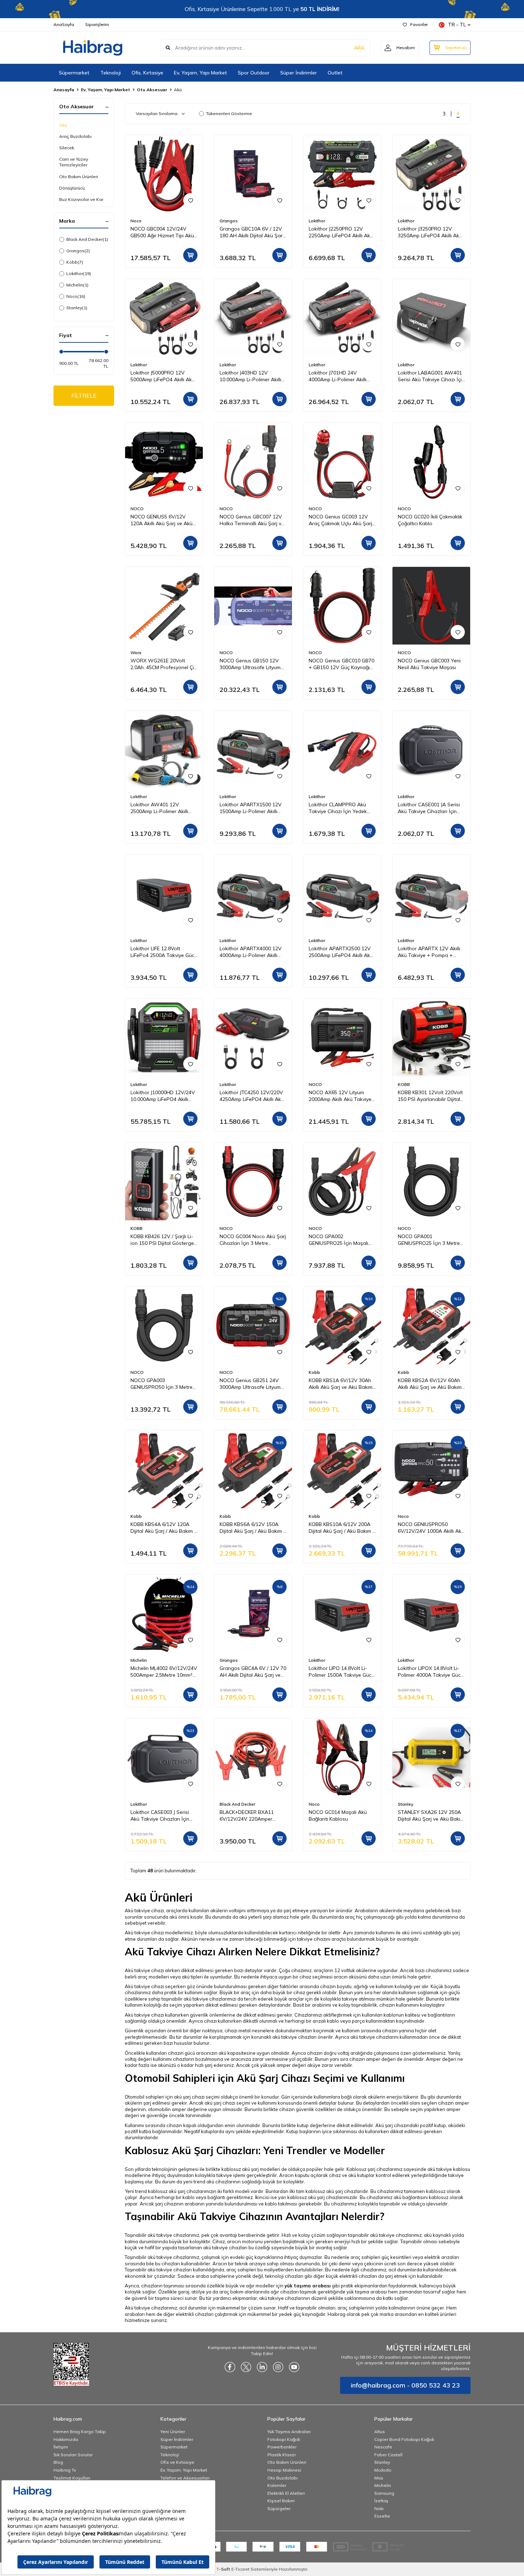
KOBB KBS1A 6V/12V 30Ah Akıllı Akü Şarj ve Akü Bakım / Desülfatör (342, 1384)
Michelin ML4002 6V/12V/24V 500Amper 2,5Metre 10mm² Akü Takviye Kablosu (164, 1672)
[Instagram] (278, 2367)
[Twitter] (246, 2367)
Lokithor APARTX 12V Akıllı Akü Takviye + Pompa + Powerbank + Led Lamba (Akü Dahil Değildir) (429, 952)
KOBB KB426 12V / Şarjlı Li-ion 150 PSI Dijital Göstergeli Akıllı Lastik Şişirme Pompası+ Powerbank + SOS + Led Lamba (163, 1240)
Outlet (335, 73)
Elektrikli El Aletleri (286, 2493)
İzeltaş (381, 2501)
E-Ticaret (240, 2569)
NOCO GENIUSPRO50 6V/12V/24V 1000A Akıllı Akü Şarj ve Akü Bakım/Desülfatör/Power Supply (431, 1528)
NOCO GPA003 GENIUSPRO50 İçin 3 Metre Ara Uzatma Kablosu (161, 1384)
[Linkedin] (262, 2367)
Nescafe (383, 2447)
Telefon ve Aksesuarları (185, 2478)
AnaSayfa (64, 24)
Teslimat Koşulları (72, 2478)
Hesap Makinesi (284, 2470)
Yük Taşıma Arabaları (289, 2432)
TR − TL (457, 25)
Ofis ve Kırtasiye (177, 2462)
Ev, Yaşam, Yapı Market (201, 73)
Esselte (382, 2516)
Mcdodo (383, 2470)
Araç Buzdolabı (75, 136)
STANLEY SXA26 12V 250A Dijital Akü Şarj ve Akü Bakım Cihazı (431, 1816)
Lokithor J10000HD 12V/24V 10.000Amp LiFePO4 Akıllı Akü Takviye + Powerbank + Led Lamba (163, 1096)
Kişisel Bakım (281, 2501)
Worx (136, 653)
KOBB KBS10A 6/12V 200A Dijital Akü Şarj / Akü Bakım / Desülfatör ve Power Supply (341, 1528)
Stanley (77, 308)
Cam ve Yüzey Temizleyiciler (74, 162)
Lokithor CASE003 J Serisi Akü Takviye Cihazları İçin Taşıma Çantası (160, 1816)
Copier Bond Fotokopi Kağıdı (404, 2439)
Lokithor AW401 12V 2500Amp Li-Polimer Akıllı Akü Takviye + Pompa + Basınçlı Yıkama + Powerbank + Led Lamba (160, 808)
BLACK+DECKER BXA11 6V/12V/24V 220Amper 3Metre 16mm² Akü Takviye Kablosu (251, 1816)
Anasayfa (64, 90)
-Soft (224, 2569)
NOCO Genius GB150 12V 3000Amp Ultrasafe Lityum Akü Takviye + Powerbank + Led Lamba (252, 664)
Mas (379, 2478)
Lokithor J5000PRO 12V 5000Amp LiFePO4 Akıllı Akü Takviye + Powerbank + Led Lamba (163, 376)
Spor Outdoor (254, 73)
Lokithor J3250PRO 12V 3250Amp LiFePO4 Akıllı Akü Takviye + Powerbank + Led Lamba (430, 232)
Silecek (67, 148)
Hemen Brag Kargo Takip (80, 2432)
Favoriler (419, 24)
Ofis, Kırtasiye (147, 73)
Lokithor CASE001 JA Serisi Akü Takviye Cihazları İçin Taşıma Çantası (429, 808)
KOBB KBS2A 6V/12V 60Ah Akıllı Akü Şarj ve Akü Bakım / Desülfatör (431, 1384)
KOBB (404, 1084)
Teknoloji (111, 73)
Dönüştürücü (72, 188)
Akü (63, 125)
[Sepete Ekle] (190, 255)
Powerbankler (282, 2447)
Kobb (75, 262)
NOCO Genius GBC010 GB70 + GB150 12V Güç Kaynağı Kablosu (341, 664)
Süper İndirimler (299, 73)
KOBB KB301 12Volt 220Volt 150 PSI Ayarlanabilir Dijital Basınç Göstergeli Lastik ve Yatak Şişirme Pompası (430, 1096)
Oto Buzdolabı (282, 2478)
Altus (380, 2432)
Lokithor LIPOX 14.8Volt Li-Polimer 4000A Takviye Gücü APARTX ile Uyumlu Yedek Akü (431, 1672)
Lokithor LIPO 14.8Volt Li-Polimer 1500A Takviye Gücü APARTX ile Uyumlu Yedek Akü (341, 1672)
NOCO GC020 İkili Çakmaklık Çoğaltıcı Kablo (430, 520)
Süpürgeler (279, 2508)
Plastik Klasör (282, 2455)
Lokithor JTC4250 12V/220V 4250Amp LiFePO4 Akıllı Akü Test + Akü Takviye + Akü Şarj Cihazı (252, 1096)
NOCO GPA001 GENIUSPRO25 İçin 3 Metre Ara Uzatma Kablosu (429, 1240)
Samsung (384, 2493)
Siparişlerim (97, 24)
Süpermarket (74, 73)
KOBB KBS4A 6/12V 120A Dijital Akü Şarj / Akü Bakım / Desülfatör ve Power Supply (163, 1528)
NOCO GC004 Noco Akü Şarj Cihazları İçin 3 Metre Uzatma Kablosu (253, 1240)
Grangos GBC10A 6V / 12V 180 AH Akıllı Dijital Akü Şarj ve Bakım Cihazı (252, 232)
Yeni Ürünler (173, 2432)
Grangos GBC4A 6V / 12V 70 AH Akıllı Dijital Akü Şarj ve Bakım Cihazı (253, 1672)
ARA (359, 48)
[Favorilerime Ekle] (190, 200)
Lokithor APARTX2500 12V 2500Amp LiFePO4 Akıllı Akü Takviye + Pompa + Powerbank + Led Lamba (341, 952)
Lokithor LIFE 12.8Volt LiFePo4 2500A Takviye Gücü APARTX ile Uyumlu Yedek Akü (164, 952)
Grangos (78, 251)
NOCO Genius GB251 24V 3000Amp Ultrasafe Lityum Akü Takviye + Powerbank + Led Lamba (252, 1384)
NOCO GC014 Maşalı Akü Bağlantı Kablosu (338, 1815)
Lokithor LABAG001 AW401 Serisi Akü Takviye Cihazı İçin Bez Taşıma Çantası (431, 376)
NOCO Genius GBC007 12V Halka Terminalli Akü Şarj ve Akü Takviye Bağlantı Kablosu (252, 520)
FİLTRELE (84, 395)
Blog (58, 2462)
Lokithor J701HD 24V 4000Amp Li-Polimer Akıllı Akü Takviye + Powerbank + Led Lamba (341, 376)
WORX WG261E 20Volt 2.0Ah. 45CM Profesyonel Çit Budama (163, 664)
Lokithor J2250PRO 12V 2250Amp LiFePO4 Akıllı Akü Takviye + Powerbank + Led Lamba (341, 232)
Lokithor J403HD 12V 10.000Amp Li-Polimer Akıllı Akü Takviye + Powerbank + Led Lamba (252, 376)
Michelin (77, 285)
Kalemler (277, 2485)
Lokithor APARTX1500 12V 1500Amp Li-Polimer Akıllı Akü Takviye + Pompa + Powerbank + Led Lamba (251, 808)
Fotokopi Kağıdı (284, 2439)
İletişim (61, 2447)
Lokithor (79, 273)
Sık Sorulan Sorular (73, 2455)
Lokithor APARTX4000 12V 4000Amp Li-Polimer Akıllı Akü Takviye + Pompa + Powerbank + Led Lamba (251, 952)
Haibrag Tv (65, 2470)
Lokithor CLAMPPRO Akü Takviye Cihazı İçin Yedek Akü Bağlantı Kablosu (338, 808)
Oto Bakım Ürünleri (79, 177)
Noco (76, 296)
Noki (379, 2508)
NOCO (137, 509)
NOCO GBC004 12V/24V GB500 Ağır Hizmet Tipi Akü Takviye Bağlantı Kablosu (162, 232)
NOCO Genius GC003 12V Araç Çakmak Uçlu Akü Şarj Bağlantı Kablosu (340, 520)
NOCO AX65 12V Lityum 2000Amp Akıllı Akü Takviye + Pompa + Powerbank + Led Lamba (340, 1096)
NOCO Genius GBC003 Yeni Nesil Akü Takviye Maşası (429, 664)
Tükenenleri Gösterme (229, 113)
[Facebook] (230, 2367)
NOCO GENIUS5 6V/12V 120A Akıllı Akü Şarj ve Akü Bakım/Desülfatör (161, 520)
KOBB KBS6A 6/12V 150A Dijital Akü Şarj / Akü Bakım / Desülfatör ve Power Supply (252, 1528)
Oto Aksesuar (152, 90)
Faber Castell (388, 2455)
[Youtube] (294, 2367)
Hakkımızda (66, 2439)
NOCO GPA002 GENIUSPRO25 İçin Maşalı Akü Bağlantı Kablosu (338, 1240)
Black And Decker (87, 239)
